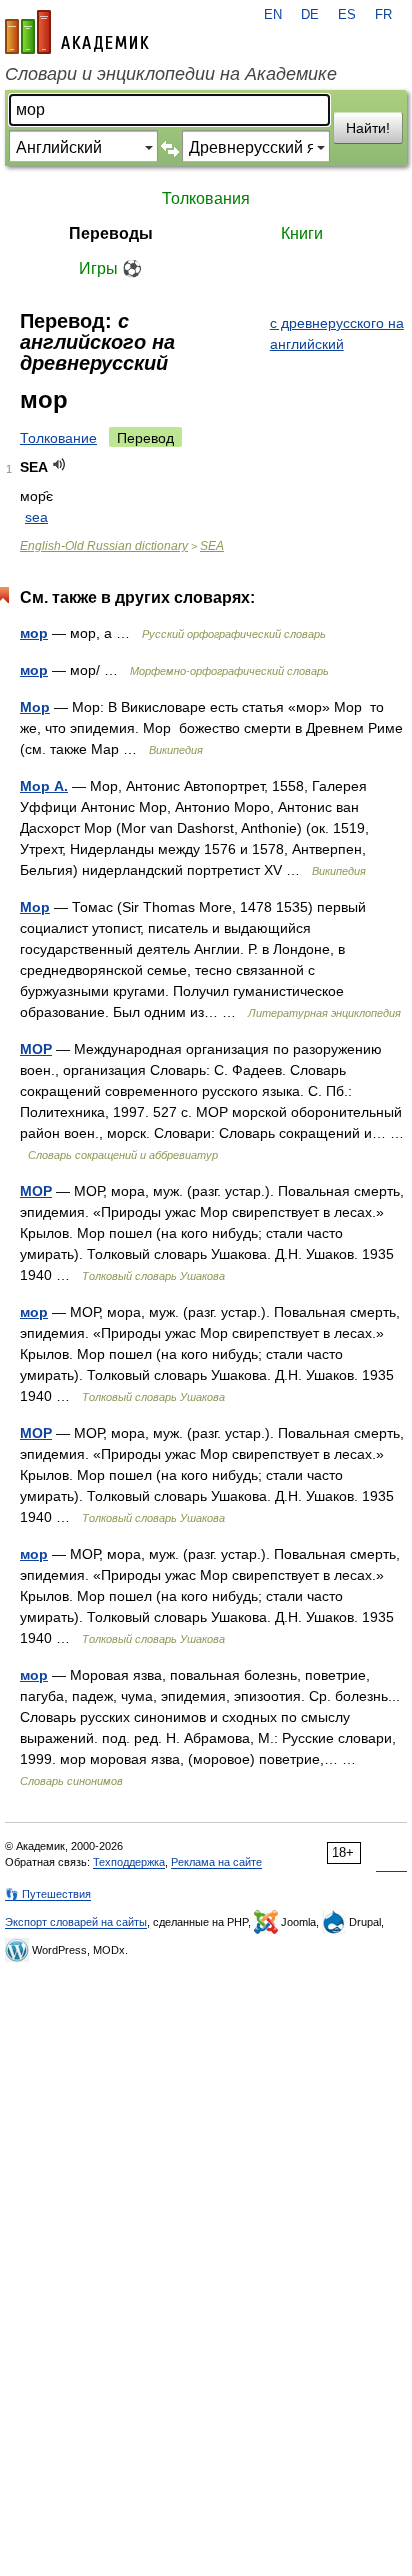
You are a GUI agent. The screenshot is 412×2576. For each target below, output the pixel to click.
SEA (212, 546)
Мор (35, 707)
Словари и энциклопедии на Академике (171, 74)
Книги (302, 233)
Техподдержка (129, 1862)
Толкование (58, 438)
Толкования (206, 198)
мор (34, 633)
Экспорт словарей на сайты (76, 1922)
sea (36, 517)
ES (347, 15)
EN (273, 15)
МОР (36, 1049)
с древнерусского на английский (337, 333)
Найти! (368, 128)
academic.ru (77, 32)
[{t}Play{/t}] (59, 464)
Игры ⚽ (110, 268)
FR (383, 15)
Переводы (111, 233)
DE (310, 15)
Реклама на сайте (216, 1862)
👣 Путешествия (48, 1894)
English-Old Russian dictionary (104, 546)
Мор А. (44, 786)
